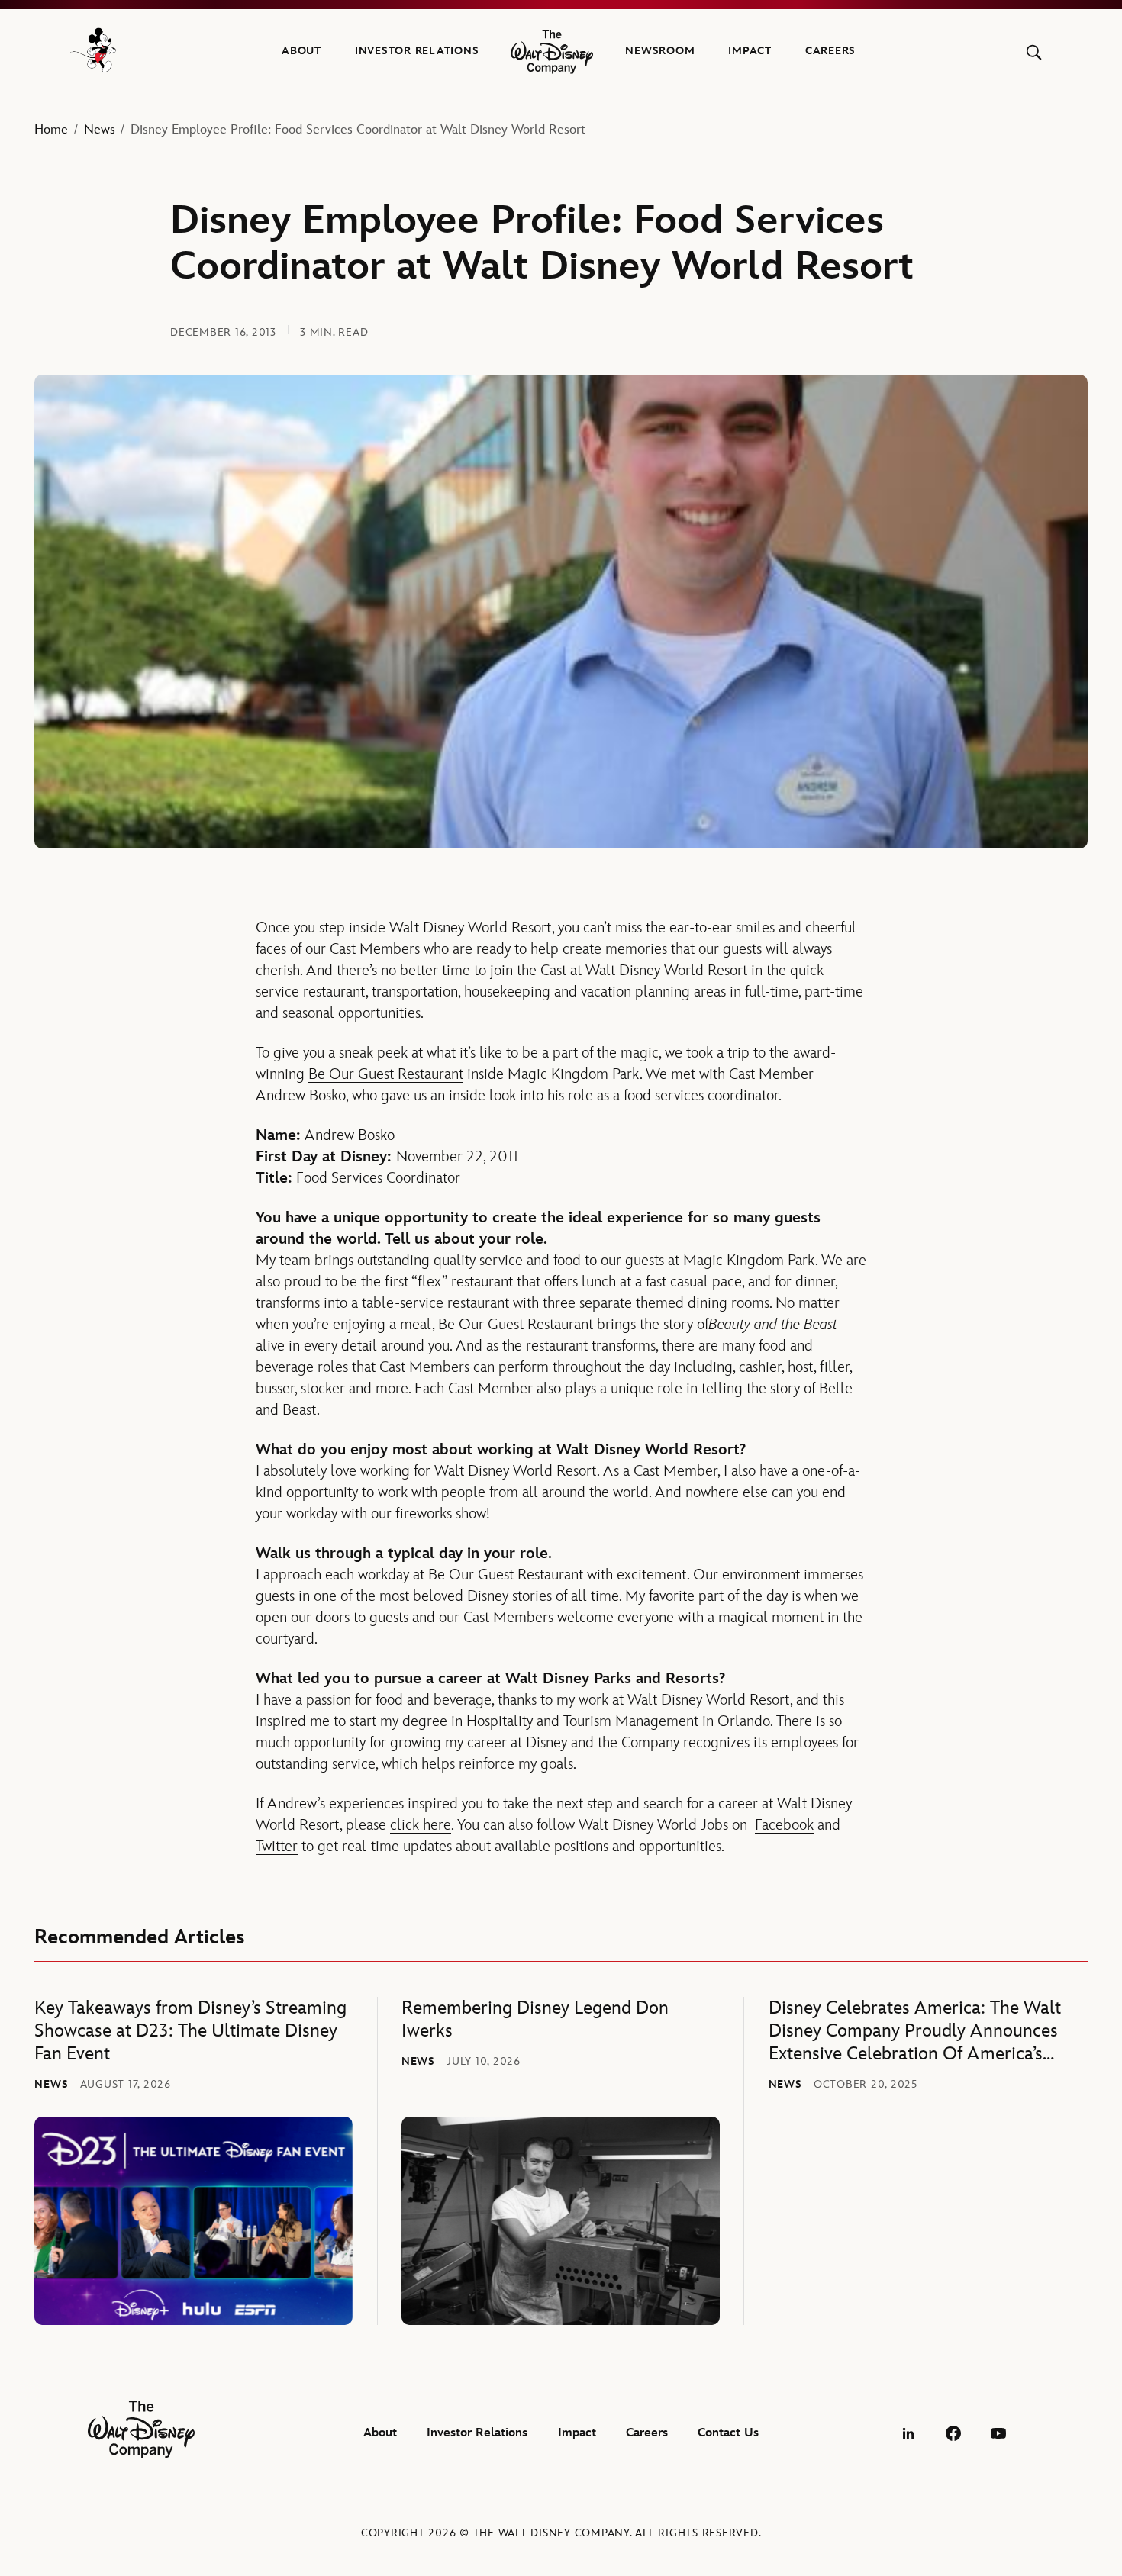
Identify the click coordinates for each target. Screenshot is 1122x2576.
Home (51, 130)
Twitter (277, 1847)
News (100, 130)
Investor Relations (417, 51)
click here (421, 1825)
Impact (750, 51)
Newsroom (660, 51)
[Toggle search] (1034, 52)
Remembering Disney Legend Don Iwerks (535, 2019)
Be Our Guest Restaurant (386, 1074)
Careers (830, 51)
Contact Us (728, 2433)
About (301, 51)
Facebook (784, 1825)
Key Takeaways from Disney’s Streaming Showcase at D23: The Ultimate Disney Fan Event (190, 2031)
